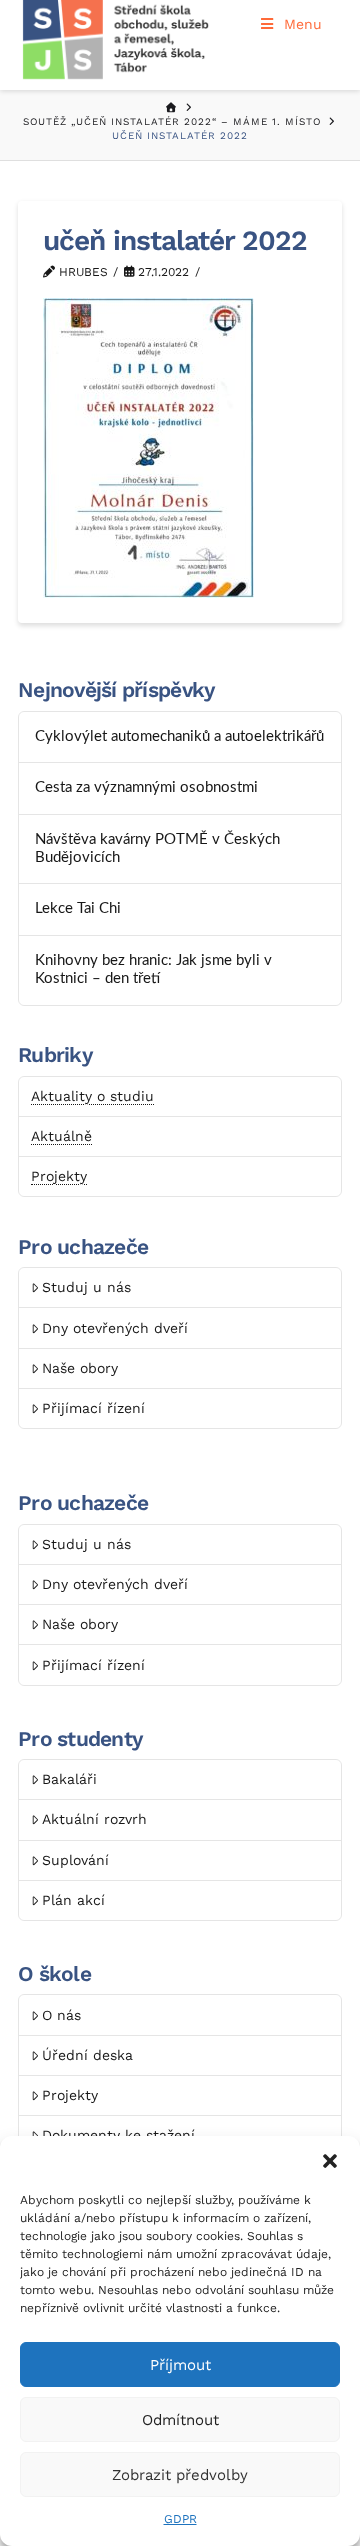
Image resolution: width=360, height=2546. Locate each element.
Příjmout (180, 2365)
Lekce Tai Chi (78, 908)
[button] (330, 2161)
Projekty (59, 1176)
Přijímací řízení (93, 1408)
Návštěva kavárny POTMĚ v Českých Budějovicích (157, 849)
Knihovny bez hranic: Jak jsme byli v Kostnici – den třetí (153, 970)
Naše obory (80, 1368)
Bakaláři (69, 1779)
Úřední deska (87, 2055)
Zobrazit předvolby (180, 2475)
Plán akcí (73, 1900)
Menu (303, 24)
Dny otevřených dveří (115, 1328)
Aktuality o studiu (92, 1096)
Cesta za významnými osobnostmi (146, 787)
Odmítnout (180, 2420)
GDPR (180, 2519)
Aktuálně (61, 1136)
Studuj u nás (86, 1287)
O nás (61, 2015)
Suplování (75, 1860)
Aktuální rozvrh (94, 1819)
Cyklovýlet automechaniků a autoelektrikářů (179, 736)
